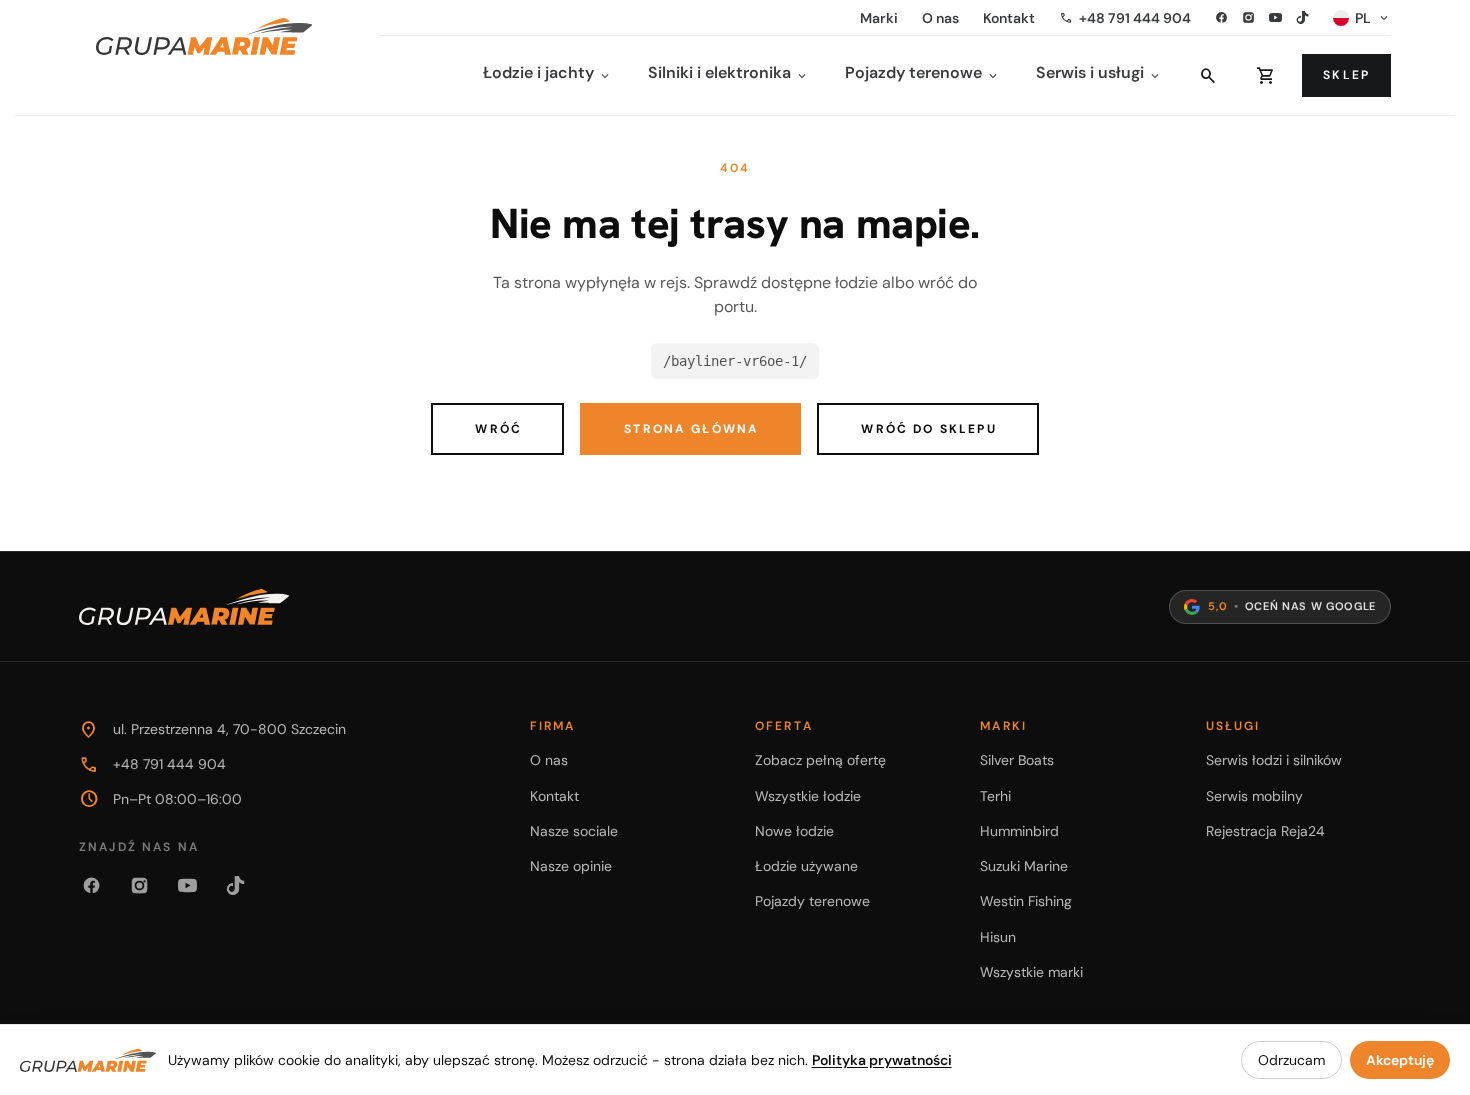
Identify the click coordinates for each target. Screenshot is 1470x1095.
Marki (879, 18)
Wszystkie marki (1031, 972)
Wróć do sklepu (928, 429)
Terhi (995, 796)
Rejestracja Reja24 (1265, 831)
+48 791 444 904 (1125, 18)
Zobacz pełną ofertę (820, 760)
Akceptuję (1400, 1060)
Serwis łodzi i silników (1274, 760)
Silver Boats (1017, 760)
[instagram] (1248, 17)
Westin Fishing (1026, 901)
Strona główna (691, 429)
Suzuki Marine (1024, 866)
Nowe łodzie (794, 831)
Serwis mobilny (1254, 796)
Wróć (498, 429)
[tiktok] (1302, 17)
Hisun (998, 937)
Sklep (1346, 75)
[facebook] (1221, 17)
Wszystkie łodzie (808, 796)
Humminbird (1019, 831)
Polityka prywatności (882, 1060)
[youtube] (1275, 17)
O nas (940, 18)
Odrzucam (1291, 1060)
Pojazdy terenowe (812, 901)
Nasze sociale (574, 831)
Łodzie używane (806, 866)
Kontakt (1009, 18)
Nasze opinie (571, 866)
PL (1373, 18)
